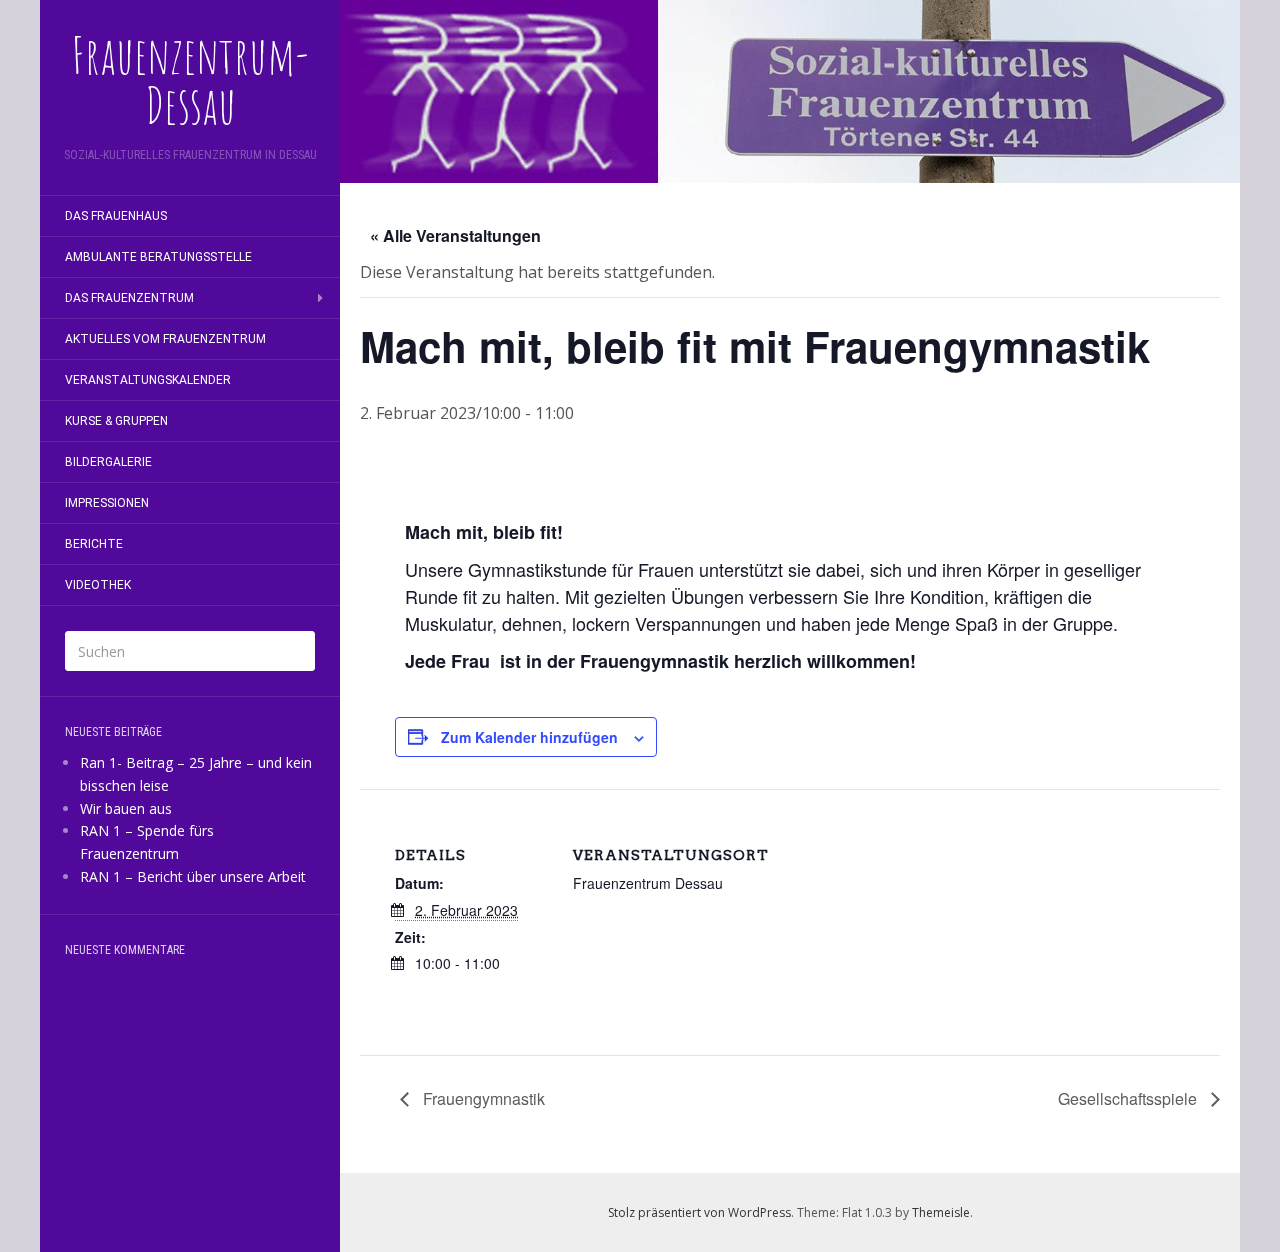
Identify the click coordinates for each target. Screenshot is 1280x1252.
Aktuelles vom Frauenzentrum (165, 339)
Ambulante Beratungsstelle (158, 257)
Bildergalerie (108, 462)
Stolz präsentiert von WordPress (699, 1212)
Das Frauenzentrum (129, 298)
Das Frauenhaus (116, 216)
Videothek (98, 585)
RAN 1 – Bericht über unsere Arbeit (193, 876)
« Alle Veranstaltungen (455, 235)
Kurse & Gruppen (116, 421)
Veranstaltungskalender (148, 380)
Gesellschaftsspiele (1129, 1098)
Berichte (94, 544)
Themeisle (941, 1212)
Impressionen (107, 503)
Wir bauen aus (126, 808)
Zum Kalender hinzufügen (529, 737)
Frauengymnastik (482, 1098)
